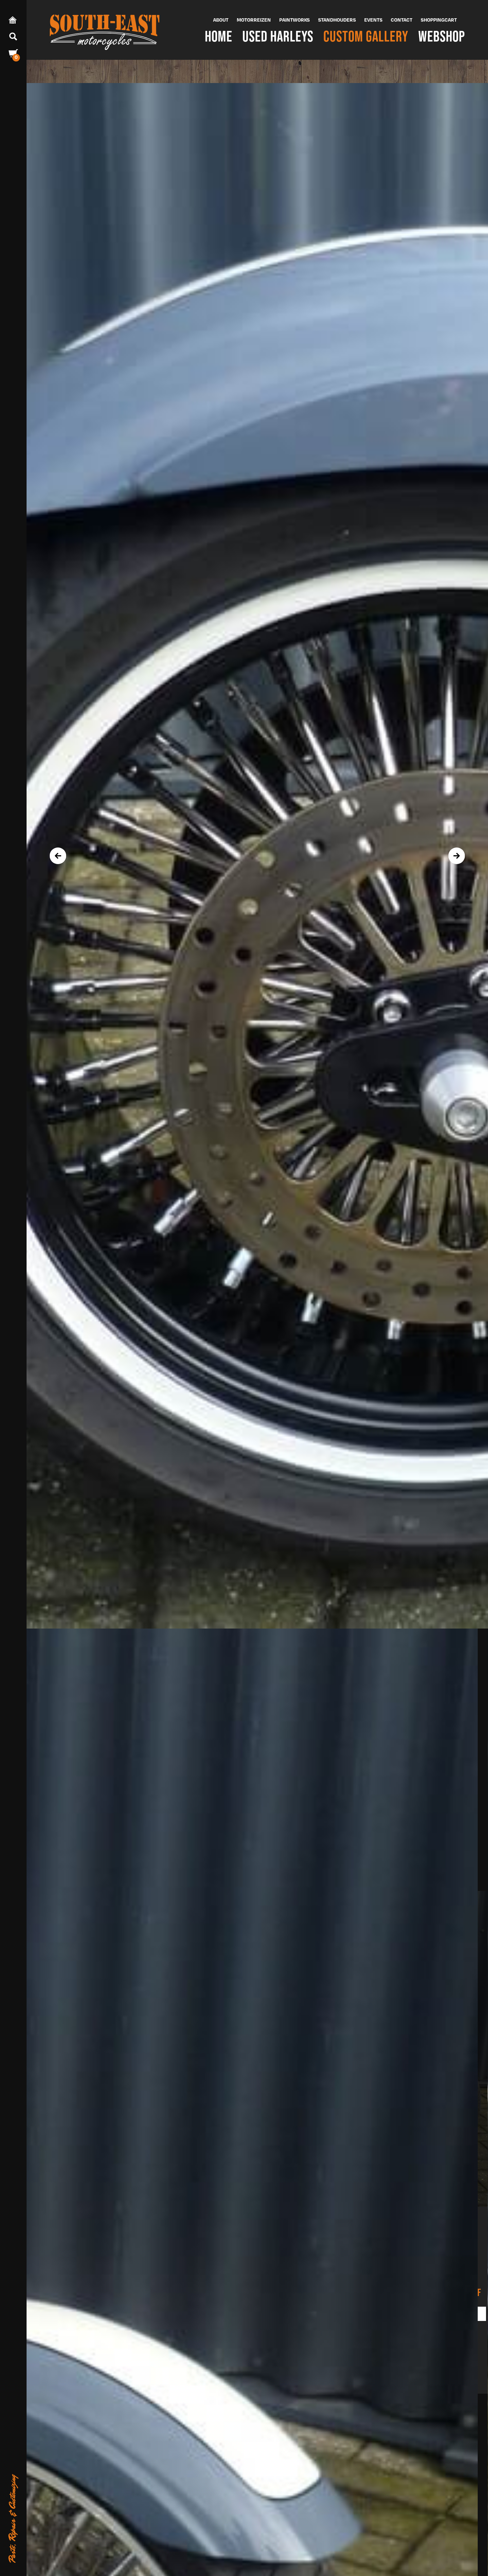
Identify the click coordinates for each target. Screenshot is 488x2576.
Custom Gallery (366, 36)
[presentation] (58, 856)
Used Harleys (278, 36)
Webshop (442, 36)
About (221, 20)
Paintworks (294, 20)
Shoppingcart (439, 20)
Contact (402, 20)
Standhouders (337, 20)
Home (219, 36)
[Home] (105, 30)
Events (373, 20)
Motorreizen (254, 20)
